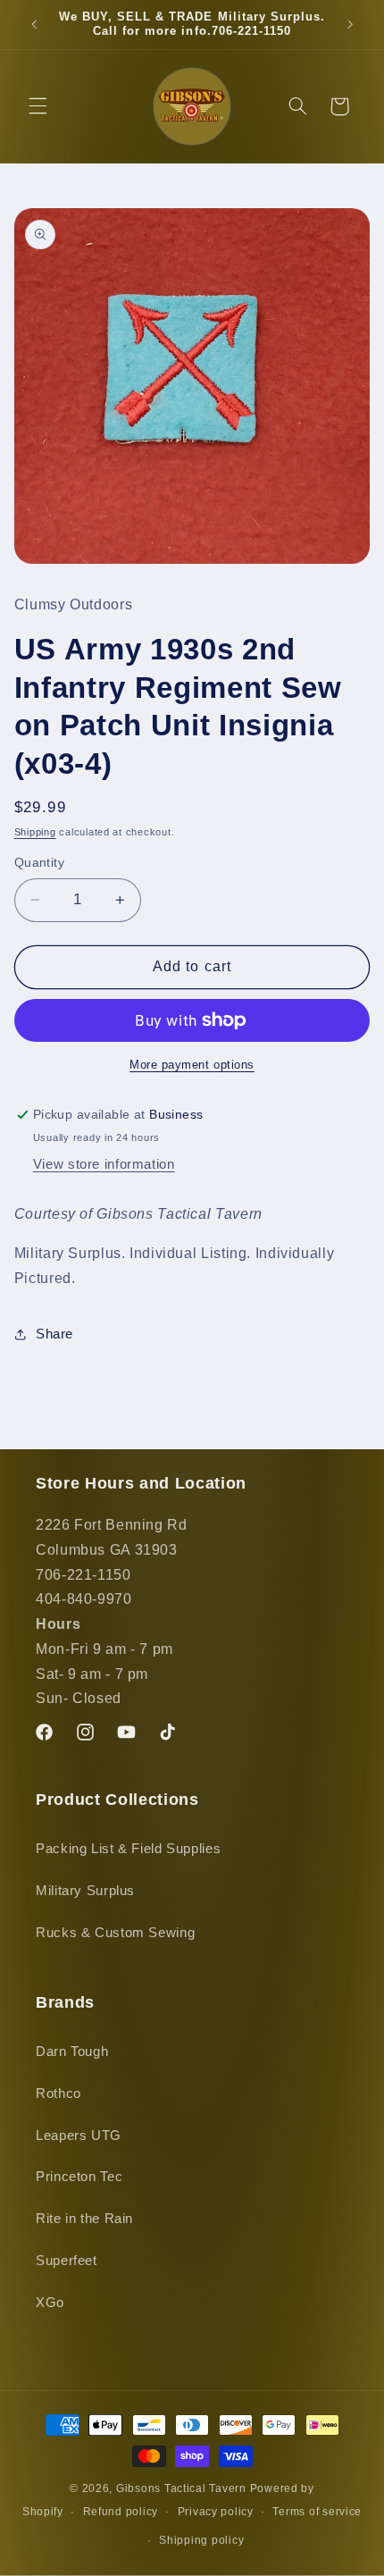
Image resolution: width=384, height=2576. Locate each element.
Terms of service (317, 2512)
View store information (104, 1164)
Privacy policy (216, 2512)
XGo (50, 2303)
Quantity (39, 863)
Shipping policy (201, 2540)
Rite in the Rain (84, 2219)
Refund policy (121, 2512)
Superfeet (67, 2261)
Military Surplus (85, 1891)
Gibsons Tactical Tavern (181, 2488)
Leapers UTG (79, 2135)
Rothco (58, 2094)
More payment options (192, 1065)
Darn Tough (72, 2052)
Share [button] (54, 1334)
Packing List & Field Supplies (128, 1849)
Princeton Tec (79, 2177)
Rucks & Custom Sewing (115, 1933)
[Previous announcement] (34, 24)
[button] (38, 106)
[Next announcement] (350, 24)
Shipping (35, 832)
